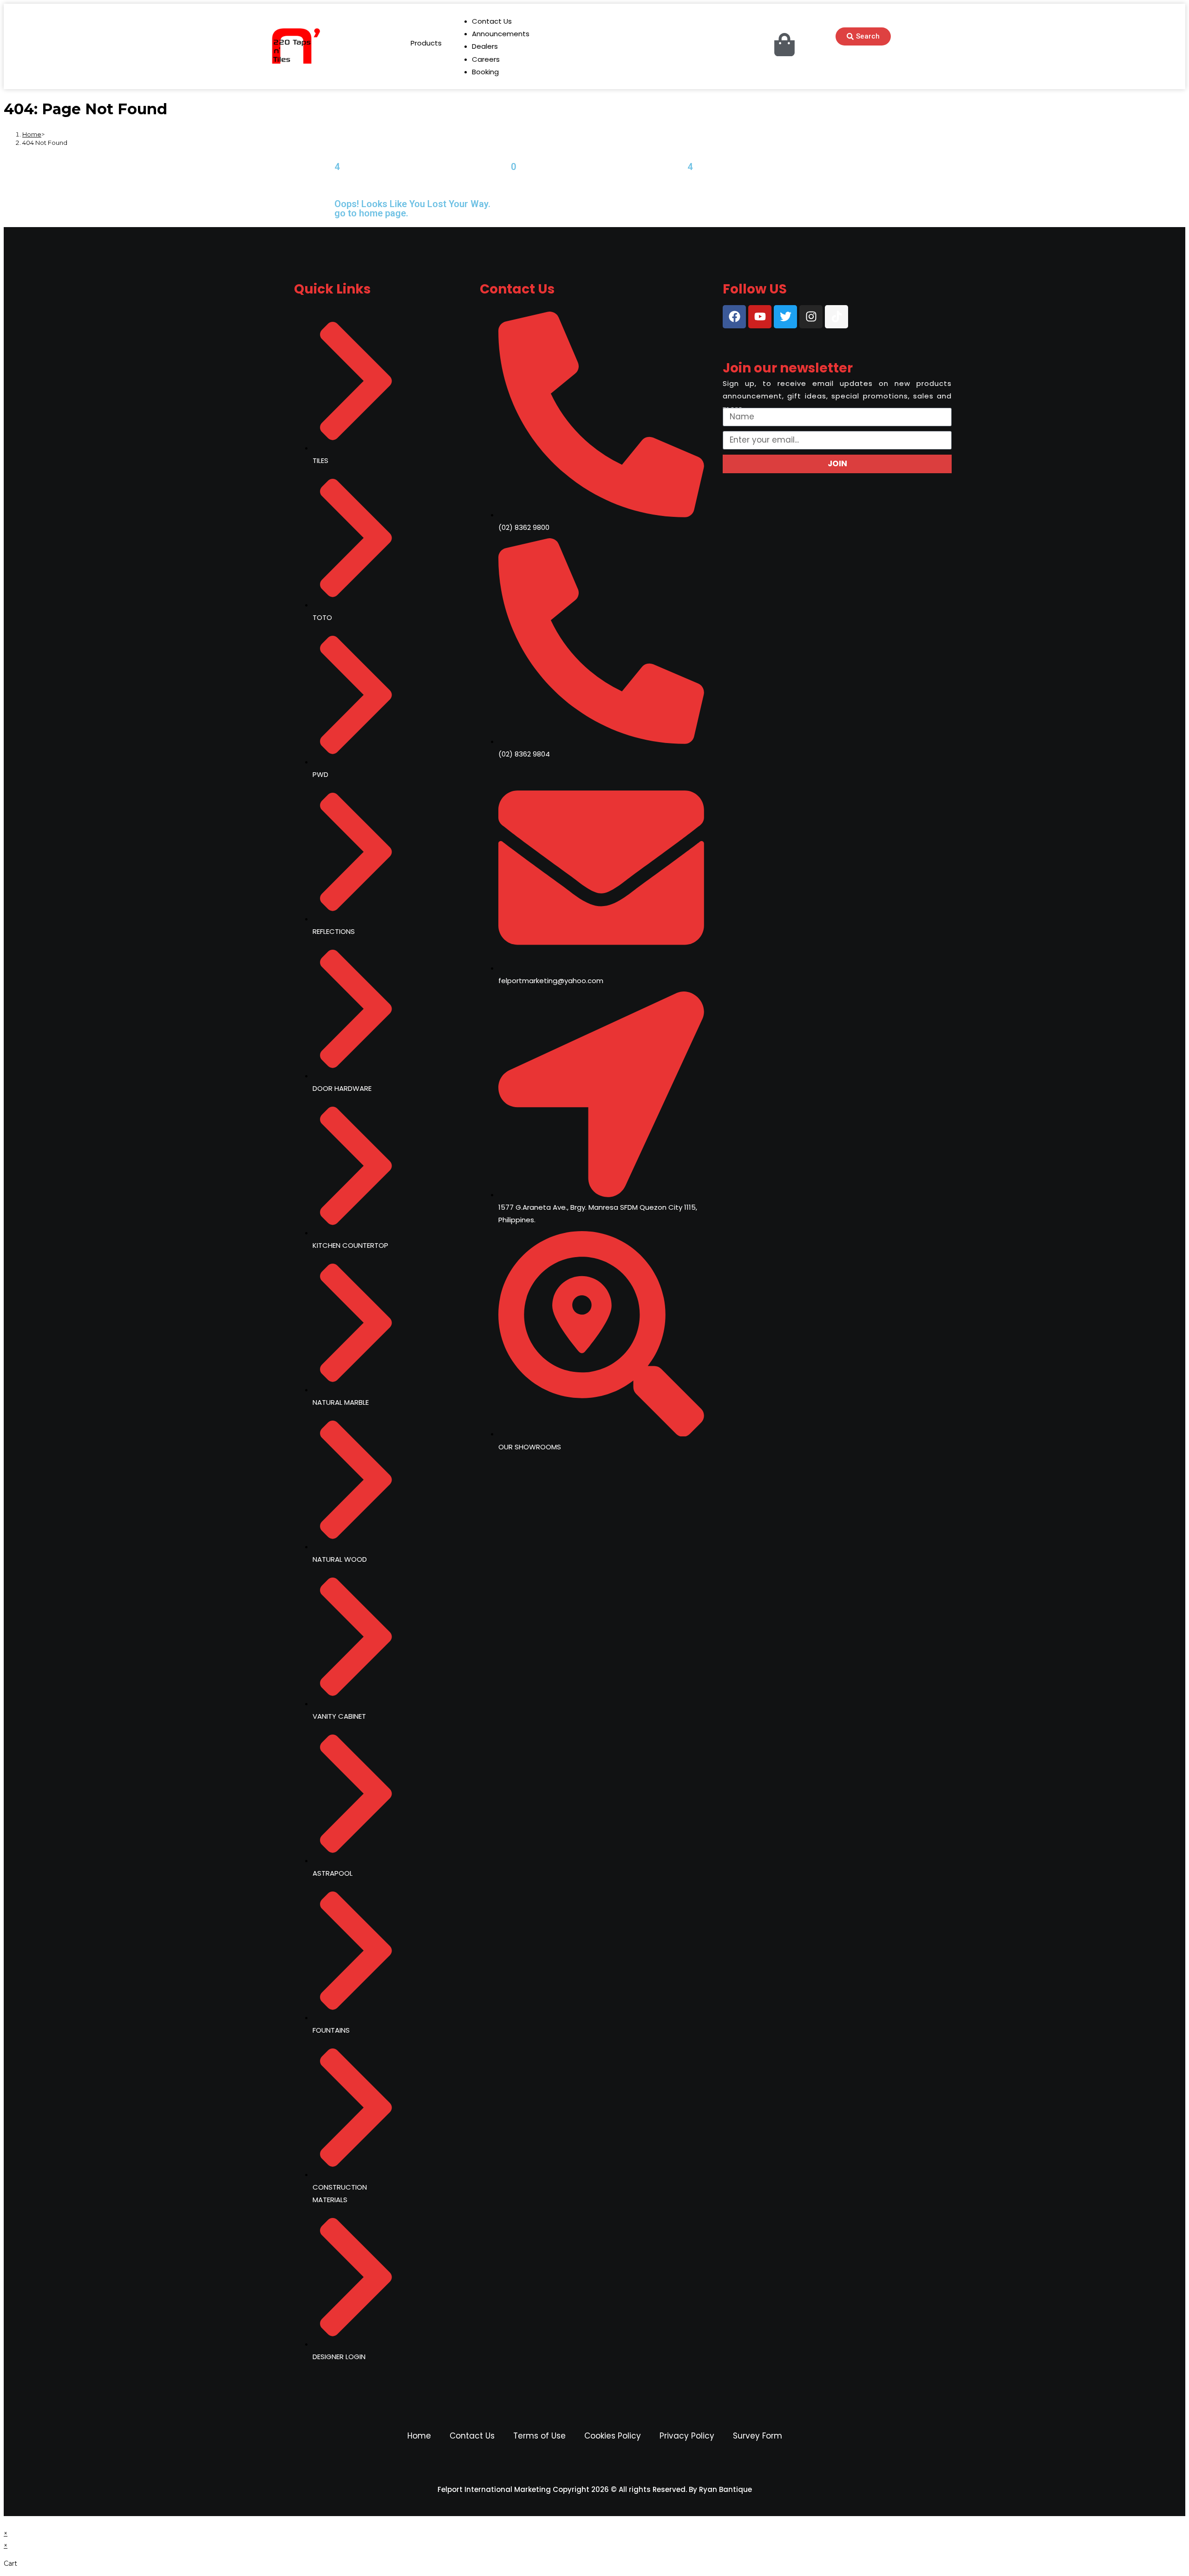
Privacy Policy (687, 2436)
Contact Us (472, 2436)
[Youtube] (760, 317)
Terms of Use (539, 2436)
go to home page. (371, 213)
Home (419, 2436)
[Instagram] (811, 317)
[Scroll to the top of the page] (6, 2522)
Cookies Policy (613, 2436)
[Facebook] (734, 317)
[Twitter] (785, 317)
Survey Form (758, 2436)
